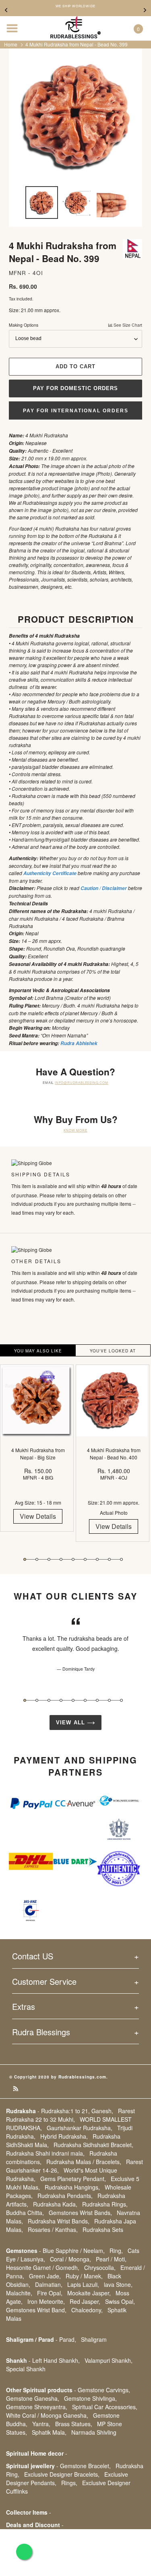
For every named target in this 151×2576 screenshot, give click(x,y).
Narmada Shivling (94, 2432)
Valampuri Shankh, (109, 2360)
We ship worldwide (76, 6)
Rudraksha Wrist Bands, (59, 2221)
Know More (75, 1130)
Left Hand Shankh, (56, 2360)
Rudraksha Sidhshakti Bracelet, (93, 2145)
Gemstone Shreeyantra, (37, 2407)
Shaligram (94, 2339)
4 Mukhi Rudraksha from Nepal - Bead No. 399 (77, 44)
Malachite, (19, 2293)
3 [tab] (49, 1559)
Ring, (116, 2251)
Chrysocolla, (100, 2267)
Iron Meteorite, (46, 2301)
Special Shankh (26, 2369)
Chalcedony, (87, 2310)
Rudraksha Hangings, (72, 2187)
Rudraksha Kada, (55, 2204)
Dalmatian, (49, 2284)
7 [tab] (97, 1559)
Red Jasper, (85, 2301)
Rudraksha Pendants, (65, 2196)
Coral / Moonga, (70, 2259)
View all (71, 1723)
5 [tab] (73, 1559)
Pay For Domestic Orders (76, 388)
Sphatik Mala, (49, 2432)
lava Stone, (118, 2284)
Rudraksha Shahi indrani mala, (45, 2153)
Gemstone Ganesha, (33, 2398)
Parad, (68, 2339)
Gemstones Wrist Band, (36, 2310)
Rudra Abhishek (79, 1043)
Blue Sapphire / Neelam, (74, 2251)
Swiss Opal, (120, 2301)
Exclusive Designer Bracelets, (62, 2474)
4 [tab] (61, 1559)
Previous (6, 10)
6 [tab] (85, 1559)
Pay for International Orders (76, 411)
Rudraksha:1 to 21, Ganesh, (77, 2111)
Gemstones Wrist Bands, (80, 2213)
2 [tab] (37, 1559)
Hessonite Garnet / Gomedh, (43, 2267)
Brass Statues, (74, 2424)
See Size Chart (127, 325)
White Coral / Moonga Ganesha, (47, 2415)
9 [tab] (121, 1559)
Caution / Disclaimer (104, 888)
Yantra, (41, 2424)
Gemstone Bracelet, (85, 2466)
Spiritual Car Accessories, (105, 2407)
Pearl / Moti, (111, 2259)
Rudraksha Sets (103, 2230)
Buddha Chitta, (25, 2213)
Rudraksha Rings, (105, 2204)
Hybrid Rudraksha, (64, 2136)
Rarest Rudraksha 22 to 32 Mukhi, (70, 2115)
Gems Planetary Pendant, (73, 2179)
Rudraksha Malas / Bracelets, (84, 2162)
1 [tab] (25, 1559)
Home (11, 44)
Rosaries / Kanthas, (53, 2230)
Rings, (69, 2483)
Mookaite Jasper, (89, 2293)
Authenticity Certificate (50, 873)
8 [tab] (109, 1559)
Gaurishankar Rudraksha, (80, 2128)
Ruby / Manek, (84, 2276)
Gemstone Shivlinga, (90, 2398)
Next (145, 10)
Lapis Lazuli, (83, 2284)
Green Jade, (45, 2276)
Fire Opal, (50, 2293)
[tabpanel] (38, 1454)
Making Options (75, 325)
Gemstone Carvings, (104, 2390)
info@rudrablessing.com (82, 1082)
